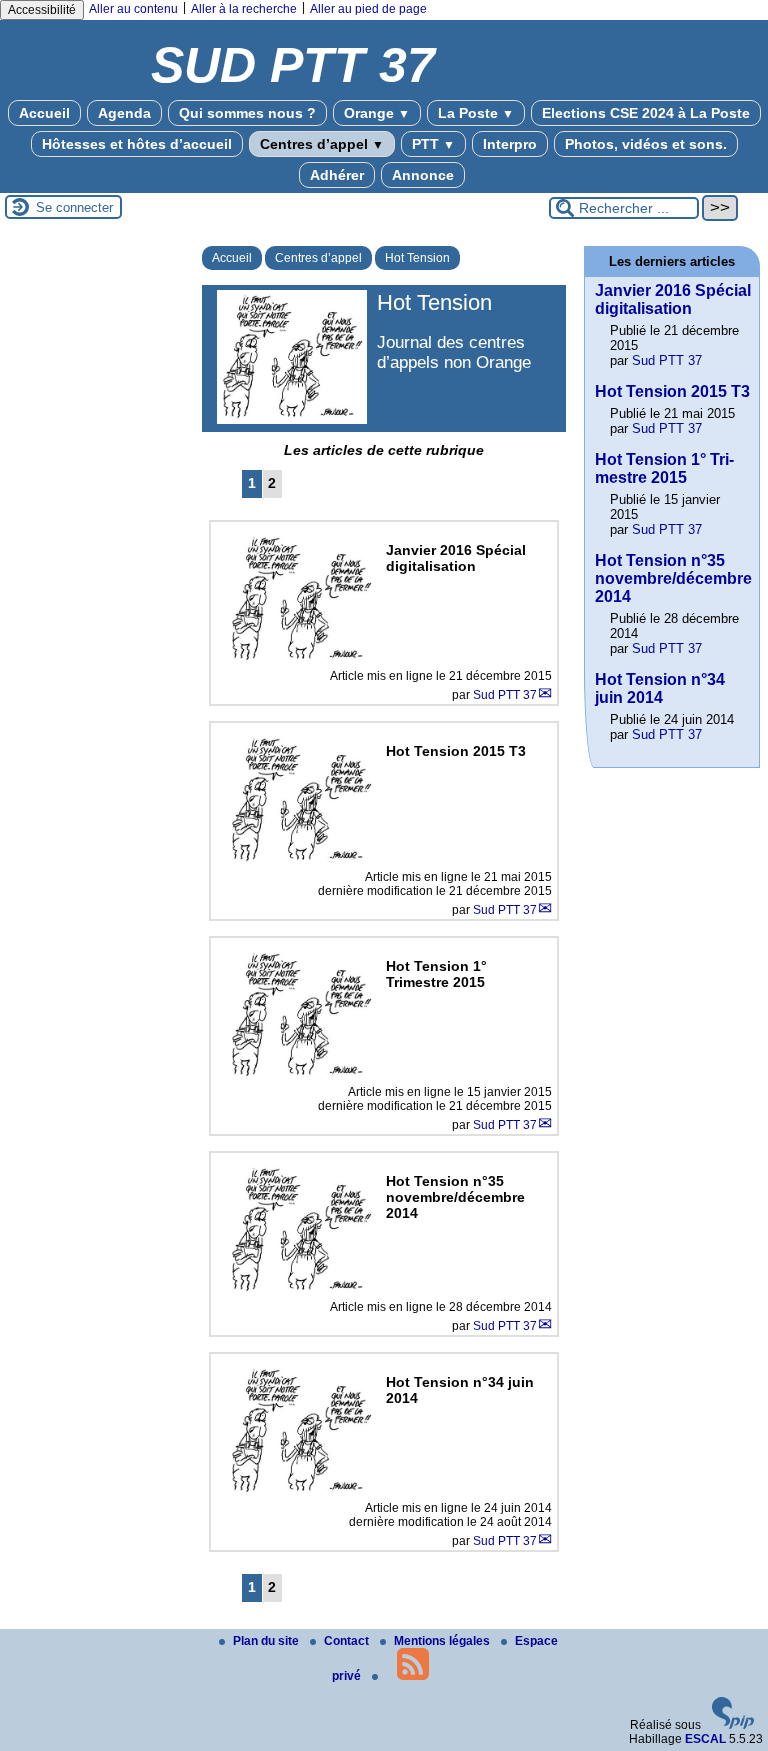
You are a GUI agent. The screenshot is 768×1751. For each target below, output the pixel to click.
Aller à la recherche (244, 9)
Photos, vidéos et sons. (646, 144)
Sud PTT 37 (505, 695)
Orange (377, 113)
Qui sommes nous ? (247, 113)
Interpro (510, 144)
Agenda (124, 113)
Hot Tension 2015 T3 (672, 391)
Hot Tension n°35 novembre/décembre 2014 (673, 578)
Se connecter (74, 207)
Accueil (44, 113)
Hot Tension (417, 258)
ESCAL (705, 1739)
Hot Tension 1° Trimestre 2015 (664, 468)
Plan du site (267, 1641)
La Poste (476, 113)
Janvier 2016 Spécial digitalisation (673, 299)
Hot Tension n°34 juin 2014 (660, 688)
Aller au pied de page (368, 9)
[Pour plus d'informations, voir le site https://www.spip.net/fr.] (733, 1725)
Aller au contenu (133, 9)
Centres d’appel (322, 144)
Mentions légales (443, 1641)
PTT (433, 144)
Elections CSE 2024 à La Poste (646, 113)
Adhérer (337, 175)
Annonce (423, 175)
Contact (348, 1641)
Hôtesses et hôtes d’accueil (137, 144)
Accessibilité (42, 10)
